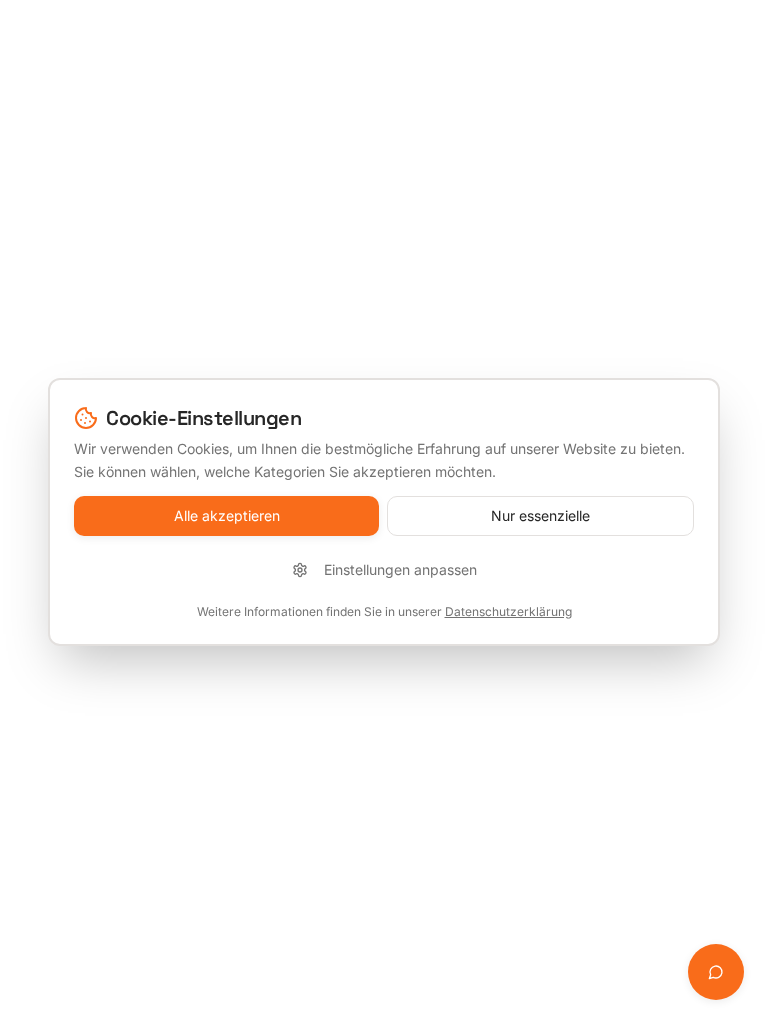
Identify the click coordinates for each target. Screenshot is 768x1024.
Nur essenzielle (540, 515)
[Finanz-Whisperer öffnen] (716, 972)
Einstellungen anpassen (400, 569)
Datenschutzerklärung (508, 611)
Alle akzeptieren (227, 515)
